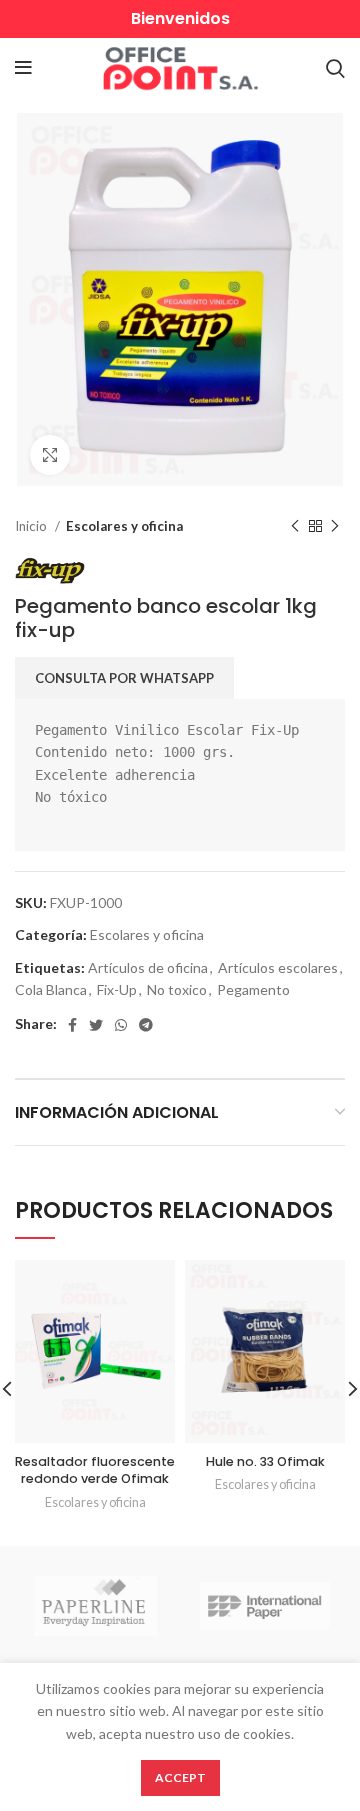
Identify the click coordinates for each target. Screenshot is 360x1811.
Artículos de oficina (148, 967)
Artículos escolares (278, 967)
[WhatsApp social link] (121, 1025)
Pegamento (253, 989)
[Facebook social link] (72, 1025)
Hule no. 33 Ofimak (265, 1461)
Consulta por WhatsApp (124, 678)
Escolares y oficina (124, 526)
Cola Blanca (51, 989)
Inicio (32, 526)
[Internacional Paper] (265, 1606)
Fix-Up (117, 989)
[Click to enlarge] (50, 455)
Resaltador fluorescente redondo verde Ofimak (95, 1470)
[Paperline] (95, 1606)
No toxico (177, 989)
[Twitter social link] (96, 1025)
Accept (180, 1777)
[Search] (335, 68)
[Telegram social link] (146, 1025)
